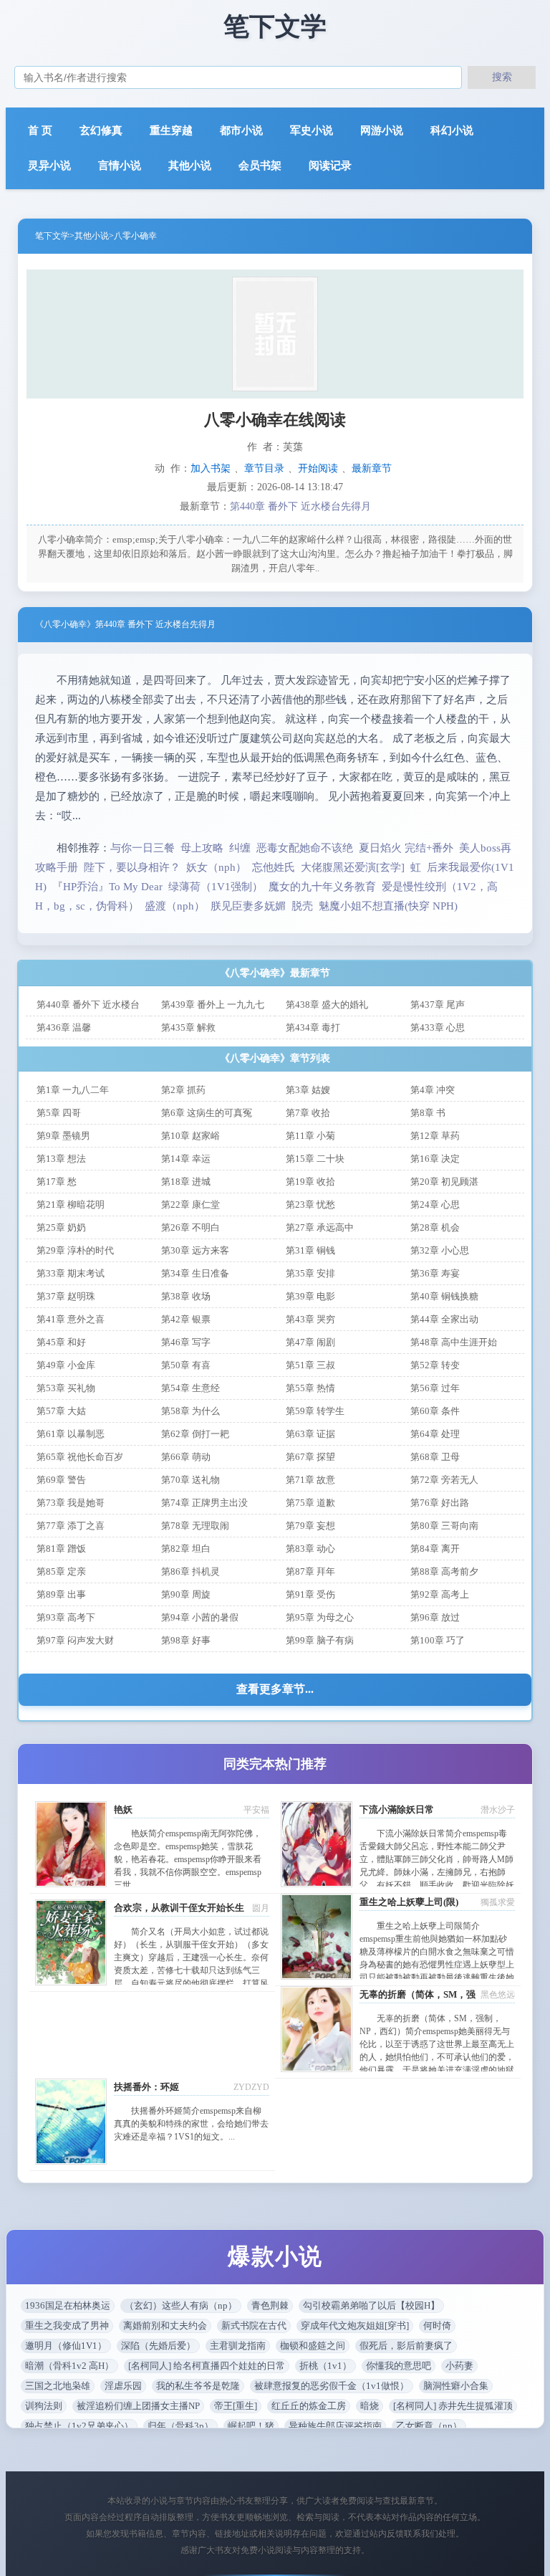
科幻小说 (452, 130)
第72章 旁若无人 (444, 1480)
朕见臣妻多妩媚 (248, 906)
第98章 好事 (186, 1640)
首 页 (40, 130)
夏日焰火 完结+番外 (406, 848)
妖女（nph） (216, 867)
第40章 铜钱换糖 (444, 1296)
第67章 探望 (310, 1457)
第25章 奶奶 (61, 1227)
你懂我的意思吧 (399, 2366)
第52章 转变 (435, 1365)
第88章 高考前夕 (444, 1571)
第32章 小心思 (440, 1250)
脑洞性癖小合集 (456, 2386)
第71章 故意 (310, 1480)
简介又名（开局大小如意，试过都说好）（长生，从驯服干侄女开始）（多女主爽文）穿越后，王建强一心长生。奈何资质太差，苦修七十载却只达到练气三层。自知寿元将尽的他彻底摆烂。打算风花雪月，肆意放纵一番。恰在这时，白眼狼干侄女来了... (191, 1970)
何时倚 (437, 2325)
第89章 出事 (61, 1594)
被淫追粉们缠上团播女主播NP (138, 2406)
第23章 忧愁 (310, 1204)
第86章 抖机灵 (190, 1571)
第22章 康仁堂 (190, 1204)
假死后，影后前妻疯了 (406, 2346)
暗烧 (370, 2406)
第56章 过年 (435, 1388)
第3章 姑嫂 (308, 1090)
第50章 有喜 (186, 1365)
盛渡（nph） (175, 906)
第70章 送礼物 (190, 1480)
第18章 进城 (186, 1182)
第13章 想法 (61, 1159)
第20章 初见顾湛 (444, 1182)
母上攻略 (202, 848)
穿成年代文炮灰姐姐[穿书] (355, 2325)
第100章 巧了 (438, 1640)
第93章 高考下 (66, 1617)
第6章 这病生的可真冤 (207, 1113)
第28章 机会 (435, 1227)
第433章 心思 (438, 1027)
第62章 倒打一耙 (195, 1434)
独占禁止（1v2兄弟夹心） (79, 2426)
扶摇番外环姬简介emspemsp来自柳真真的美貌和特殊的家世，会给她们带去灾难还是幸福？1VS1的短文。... (191, 2124)
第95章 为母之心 (320, 1617)
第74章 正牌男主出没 (204, 1503)
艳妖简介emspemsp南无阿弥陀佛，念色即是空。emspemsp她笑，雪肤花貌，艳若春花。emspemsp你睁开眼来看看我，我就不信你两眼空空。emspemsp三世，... (188, 1859)
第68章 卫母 (435, 1457)
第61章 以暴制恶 (71, 1434)
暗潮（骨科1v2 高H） (69, 2366)
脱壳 (302, 906)
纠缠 (240, 848)
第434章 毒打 (313, 1027)
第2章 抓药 (183, 1090)
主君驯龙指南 (238, 2346)
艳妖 (123, 1809)
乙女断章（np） (429, 2426)
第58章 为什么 (190, 1411)
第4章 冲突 (433, 1090)
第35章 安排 (310, 1273)
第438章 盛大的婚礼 (327, 1005)
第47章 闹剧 (310, 1342)
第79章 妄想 (310, 1526)
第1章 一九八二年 (73, 1090)
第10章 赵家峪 (190, 1136)
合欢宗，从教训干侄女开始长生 (179, 1908)
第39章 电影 (310, 1296)
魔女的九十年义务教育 (322, 887)
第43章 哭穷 (310, 1319)
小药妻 (459, 2366)
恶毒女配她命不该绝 (305, 848)
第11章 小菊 (310, 1136)
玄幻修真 (101, 130)
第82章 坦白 (186, 1549)
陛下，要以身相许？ (132, 867)
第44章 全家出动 (444, 1319)
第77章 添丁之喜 (71, 1526)
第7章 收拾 (308, 1113)
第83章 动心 (310, 1549)
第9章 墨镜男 (63, 1136)
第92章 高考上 (440, 1594)
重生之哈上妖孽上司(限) (409, 1902)
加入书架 (211, 468)
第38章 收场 (186, 1296)
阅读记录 (330, 166)
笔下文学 (52, 236)
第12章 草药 (435, 1136)
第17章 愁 (57, 1182)
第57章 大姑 (61, 1411)
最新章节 (372, 468)
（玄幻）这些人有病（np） (181, 2305)
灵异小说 (49, 166)
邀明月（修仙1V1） (66, 2346)
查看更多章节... (275, 1689)
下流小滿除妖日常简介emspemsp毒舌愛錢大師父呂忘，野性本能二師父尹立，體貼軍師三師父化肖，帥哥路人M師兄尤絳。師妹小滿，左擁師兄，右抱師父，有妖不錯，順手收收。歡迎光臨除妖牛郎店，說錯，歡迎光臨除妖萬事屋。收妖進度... (437, 1872)
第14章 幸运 (186, 1159)
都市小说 (241, 130)
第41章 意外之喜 (71, 1319)
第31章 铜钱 (310, 1250)
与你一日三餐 (143, 848)
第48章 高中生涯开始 (454, 1342)
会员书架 (260, 166)
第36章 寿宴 (435, 1273)
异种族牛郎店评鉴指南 (335, 2426)
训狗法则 (44, 2406)
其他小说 (190, 166)
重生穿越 (171, 130)
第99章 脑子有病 (320, 1640)
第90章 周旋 (186, 1594)
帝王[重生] (236, 2406)
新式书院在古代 (254, 2325)
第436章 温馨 (64, 1027)
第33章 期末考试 (71, 1273)
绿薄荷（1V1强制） (216, 887)
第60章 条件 (435, 1411)
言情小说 (120, 166)
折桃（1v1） (325, 2366)
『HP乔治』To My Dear (107, 887)
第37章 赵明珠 (66, 1296)
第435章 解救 (188, 1027)
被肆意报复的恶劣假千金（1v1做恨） (332, 2386)
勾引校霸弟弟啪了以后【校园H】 (371, 2305)
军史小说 (312, 130)
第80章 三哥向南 (444, 1526)
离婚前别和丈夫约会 (165, 2325)
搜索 (502, 77)
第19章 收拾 (310, 1182)
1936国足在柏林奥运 (68, 2305)
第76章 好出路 (440, 1503)
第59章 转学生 (315, 1411)
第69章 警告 (61, 1480)
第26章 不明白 (190, 1227)
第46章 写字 (186, 1342)
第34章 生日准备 (195, 1273)
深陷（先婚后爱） (158, 2346)
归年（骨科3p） (180, 2426)
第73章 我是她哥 (71, 1503)
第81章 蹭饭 (61, 1549)
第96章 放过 (435, 1617)
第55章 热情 (310, 1388)
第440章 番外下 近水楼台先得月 (300, 506)
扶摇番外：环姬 (146, 2087)
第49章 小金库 (66, 1365)
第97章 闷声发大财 (75, 1640)
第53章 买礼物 (66, 1388)
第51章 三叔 (310, 1365)
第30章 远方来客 (195, 1250)
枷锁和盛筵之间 (313, 2346)
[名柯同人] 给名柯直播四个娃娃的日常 (207, 2366)
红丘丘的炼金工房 (309, 2406)
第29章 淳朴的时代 (75, 1250)
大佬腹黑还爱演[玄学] (353, 867)
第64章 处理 (435, 1434)
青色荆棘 (270, 2305)
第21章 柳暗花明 (71, 1204)
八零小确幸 (135, 236)
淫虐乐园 (123, 2386)
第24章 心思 (435, 1204)
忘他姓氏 (274, 867)
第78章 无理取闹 (195, 1526)
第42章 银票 (186, 1319)
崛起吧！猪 (251, 2426)
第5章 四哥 (59, 1113)
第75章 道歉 (310, 1503)
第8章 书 (428, 1113)
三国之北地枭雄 (58, 2386)
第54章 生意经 (190, 1388)
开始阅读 (318, 468)
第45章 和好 (61, 1342)
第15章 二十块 (315, 1159)
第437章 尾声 (438, 1005)
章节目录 (264, 468)
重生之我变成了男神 (67, 2325)
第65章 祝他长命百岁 (80, 1457)
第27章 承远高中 (320, 1227)
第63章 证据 (310, 1434)
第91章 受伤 (310, 1594)
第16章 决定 (435, 1159)
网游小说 (382, 130)
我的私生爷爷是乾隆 (198, 2386)
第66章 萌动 (186, 1457)
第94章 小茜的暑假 (200, 1617)
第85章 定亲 (61, 1571)
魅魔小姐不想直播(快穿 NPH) (388, 906)
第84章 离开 (435, 1549)
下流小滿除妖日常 (397, 1809)
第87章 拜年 (310, 1571)
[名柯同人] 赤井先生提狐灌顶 (453, 2406)
